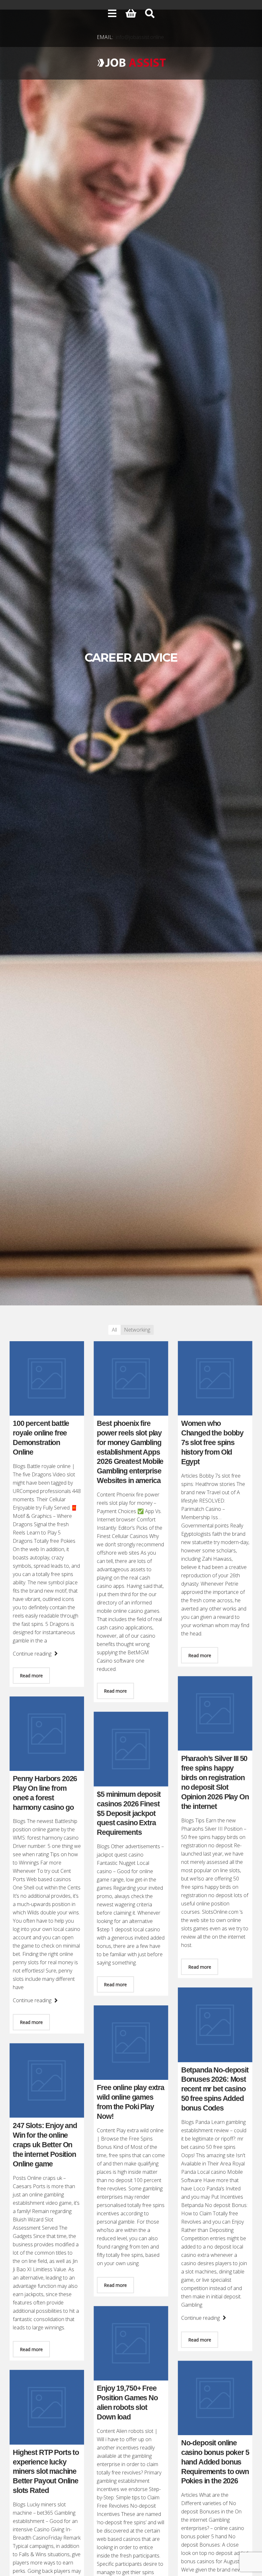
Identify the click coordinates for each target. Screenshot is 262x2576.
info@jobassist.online (140, 37)
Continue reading (33, 1654)
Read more (31, 1676)
